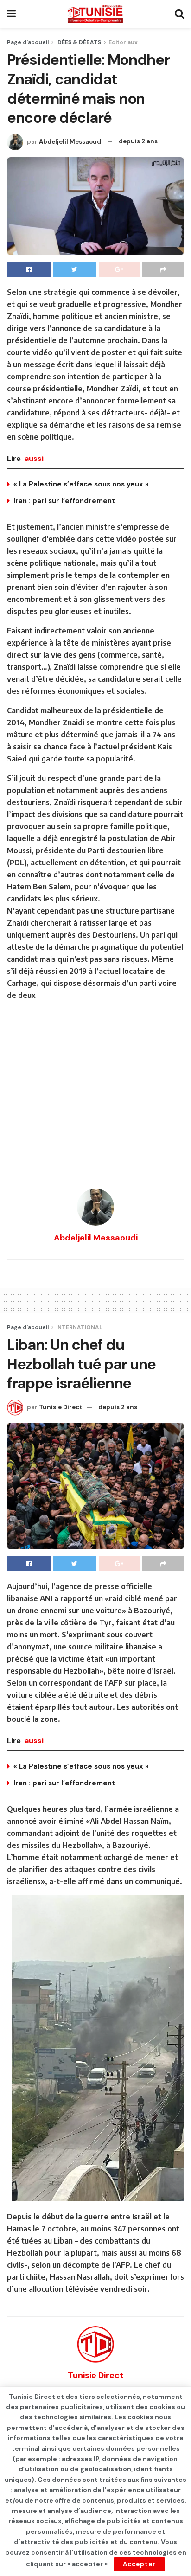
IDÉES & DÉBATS (79, 42)
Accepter (139, 2564)
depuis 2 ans (138, 141)
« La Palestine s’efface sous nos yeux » (81, 484)
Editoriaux (123, 42)
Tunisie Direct (61, 1407)
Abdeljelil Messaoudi (71, 141)
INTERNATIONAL (79, 1327)
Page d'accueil (28, 42)
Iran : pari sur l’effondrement (64, 501)
